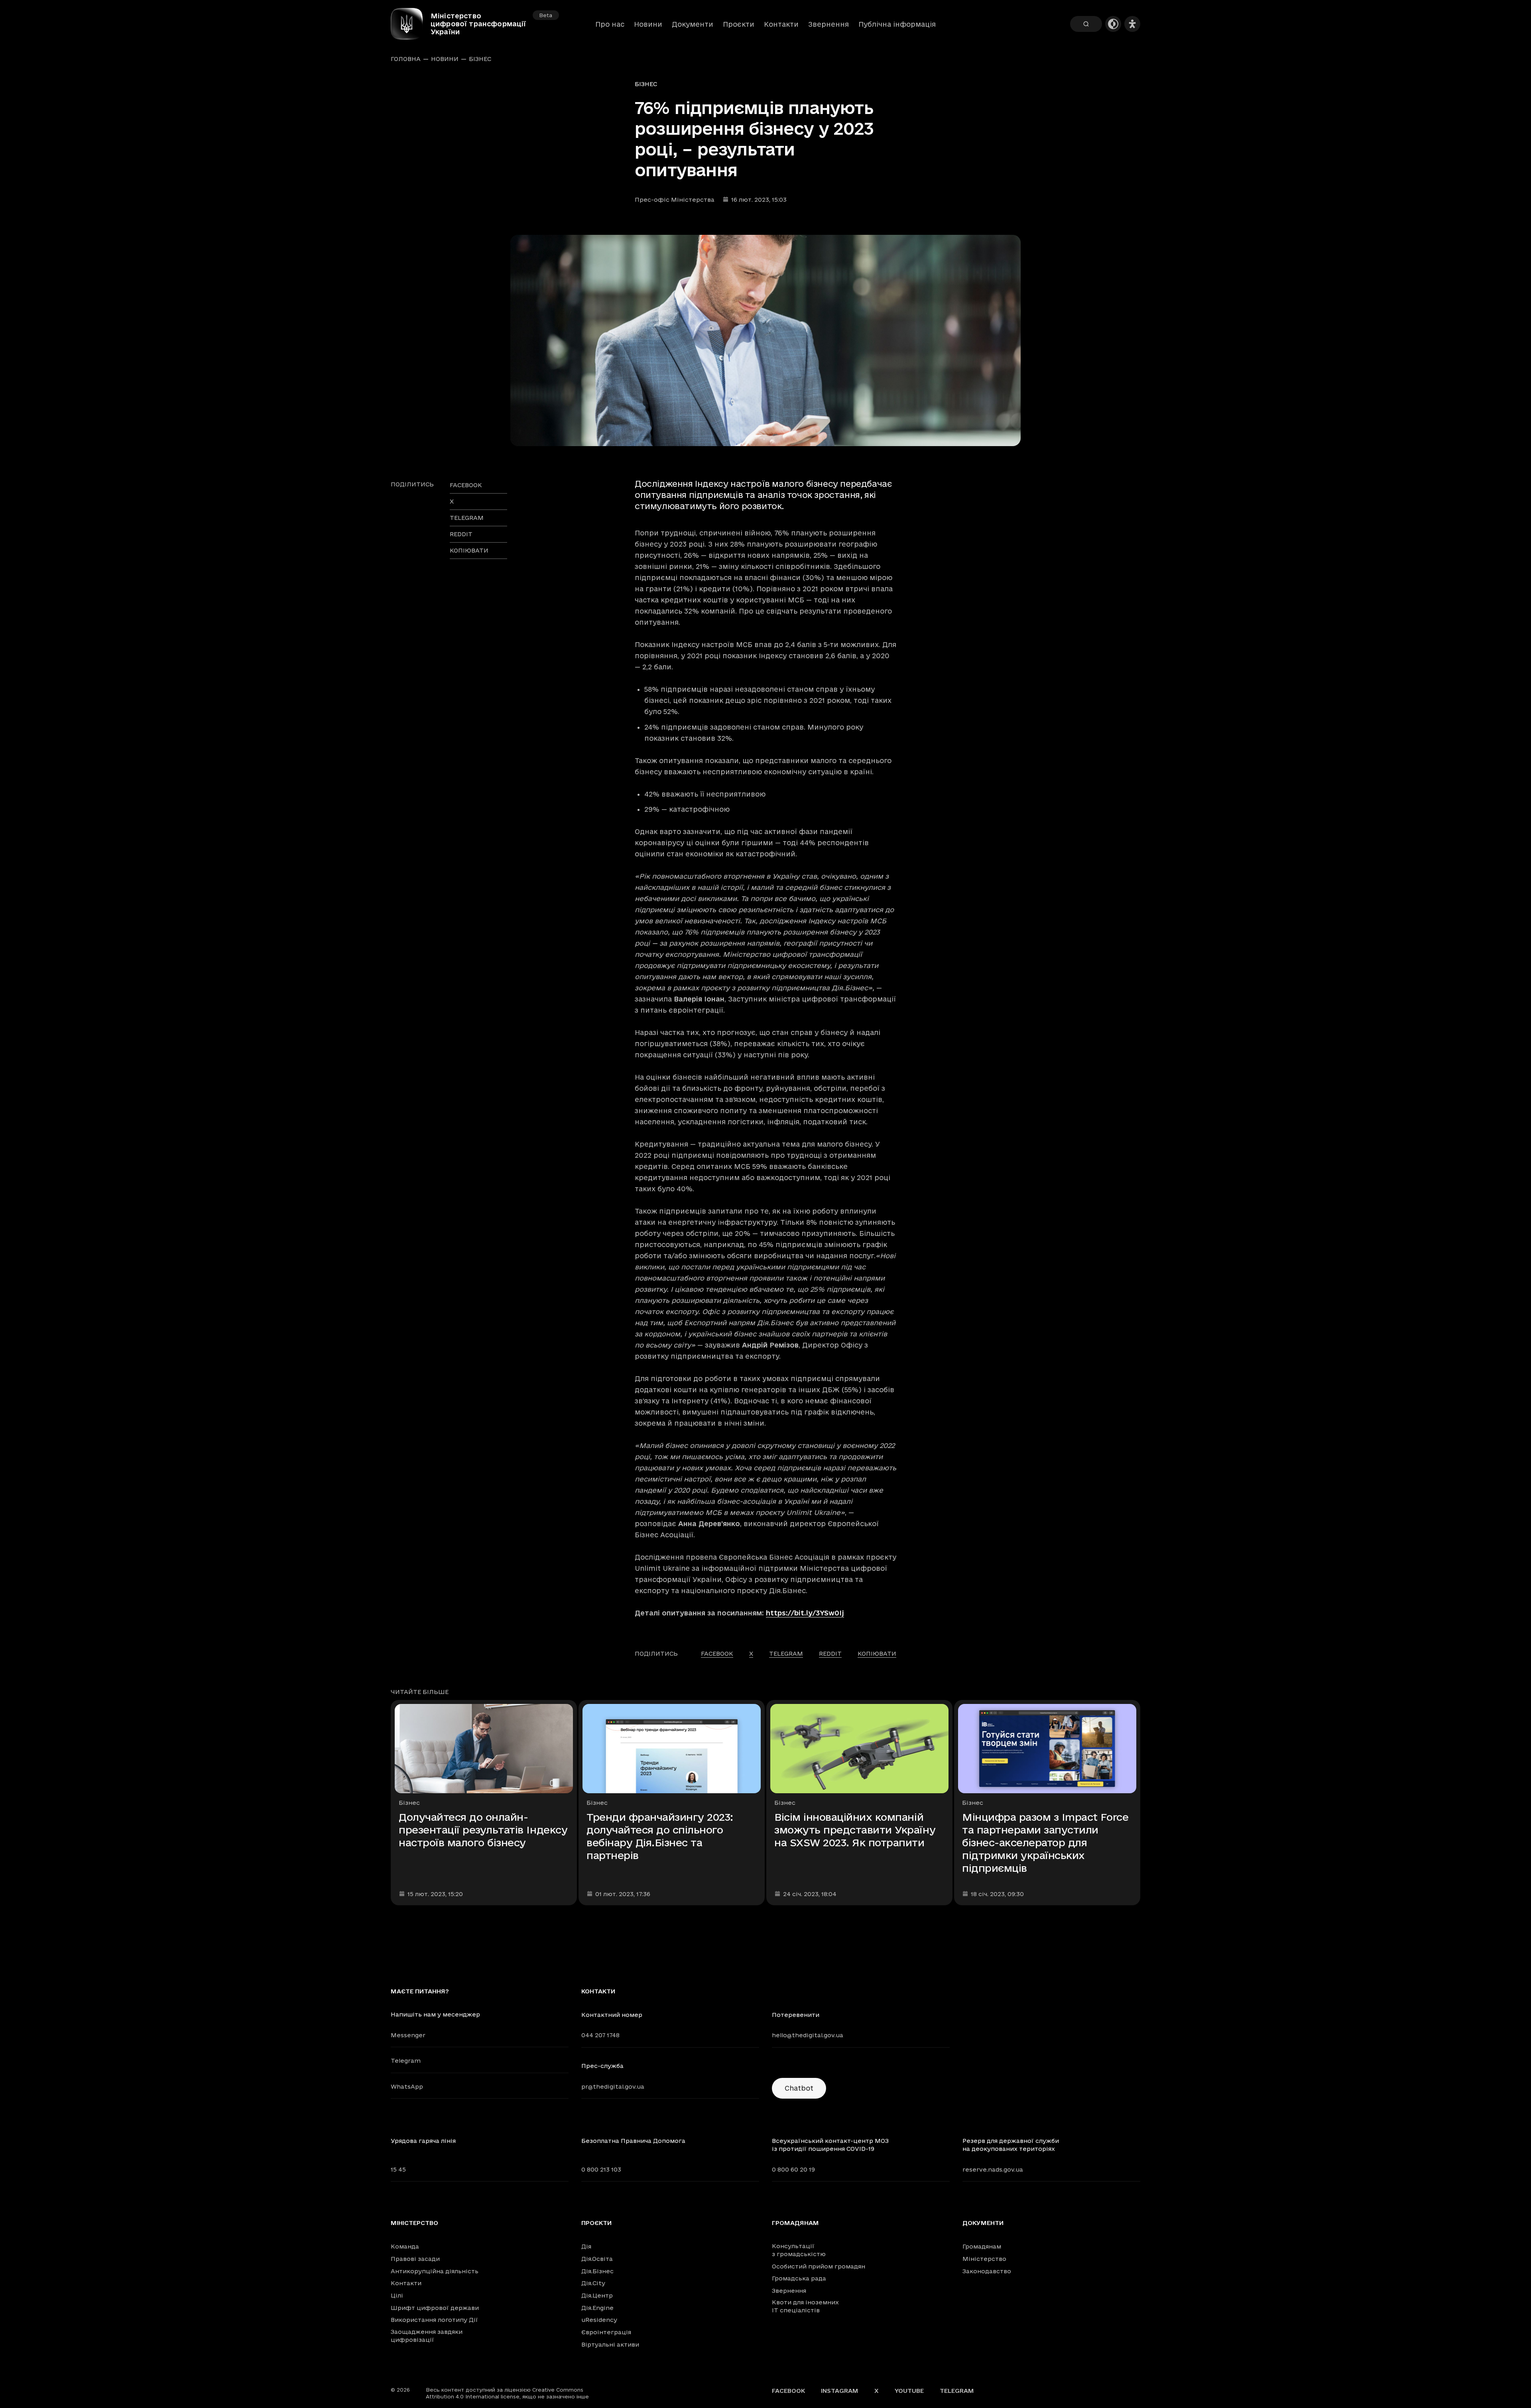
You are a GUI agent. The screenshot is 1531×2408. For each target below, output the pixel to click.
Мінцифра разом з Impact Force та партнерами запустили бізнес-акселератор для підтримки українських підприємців (1045, 1842)
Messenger (408, 2035)
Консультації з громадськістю (799, 2250)
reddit (461, 534)
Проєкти (739, 24)
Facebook (788, 2391)
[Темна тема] (1113, 24)
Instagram (840, 2391)
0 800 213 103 (601, 2169)
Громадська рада (799, 2278)
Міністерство (414, 2223)
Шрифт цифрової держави (435, 2308)
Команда (405, 2246)
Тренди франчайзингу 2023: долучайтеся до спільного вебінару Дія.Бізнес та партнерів (660, 1836)
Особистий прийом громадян (819, 2266)
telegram (467, 518)
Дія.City (593, 2283)
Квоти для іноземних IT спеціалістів (805, 2306)
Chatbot (799, 2088)
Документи (693, 24)
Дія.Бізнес (597, 2271)
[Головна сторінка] (411, 24)
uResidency (599, 2320)
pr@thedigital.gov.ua (613, 2086)
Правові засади (415, 2259)
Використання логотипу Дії (434, 2320)
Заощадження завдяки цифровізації (427, 2336)
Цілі (397, 2295)
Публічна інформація (897, 24)
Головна (406, 59)
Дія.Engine (597, 2308)
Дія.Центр (597, 2295)
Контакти (781, 24)
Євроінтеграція (606, 2332)
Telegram (406, 2061)
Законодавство (987, 2271)
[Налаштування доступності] (1132, 24)
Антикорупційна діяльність (435, 2271)
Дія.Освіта (597, 2259)
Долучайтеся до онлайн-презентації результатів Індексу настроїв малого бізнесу (483, 1830)
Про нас (610, 24)
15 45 (398, 2169)
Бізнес (480, 59)
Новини (648, 24)
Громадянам (795, 2223)
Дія (586, 2246)
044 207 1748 (600, 2035)
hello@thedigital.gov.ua (808, 2035)
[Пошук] (1086, 24)
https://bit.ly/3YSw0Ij (805, 1613)
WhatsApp (407, 2086)
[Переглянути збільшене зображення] (765, 340)
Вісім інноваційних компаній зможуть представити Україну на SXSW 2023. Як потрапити (855, 1830)
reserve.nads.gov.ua (993, 2169)
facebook (466, 485)
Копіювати (469, 550)
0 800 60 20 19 (793, 2169)
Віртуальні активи (610, 2344)
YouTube (909, 2391)
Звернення (828, 24)
